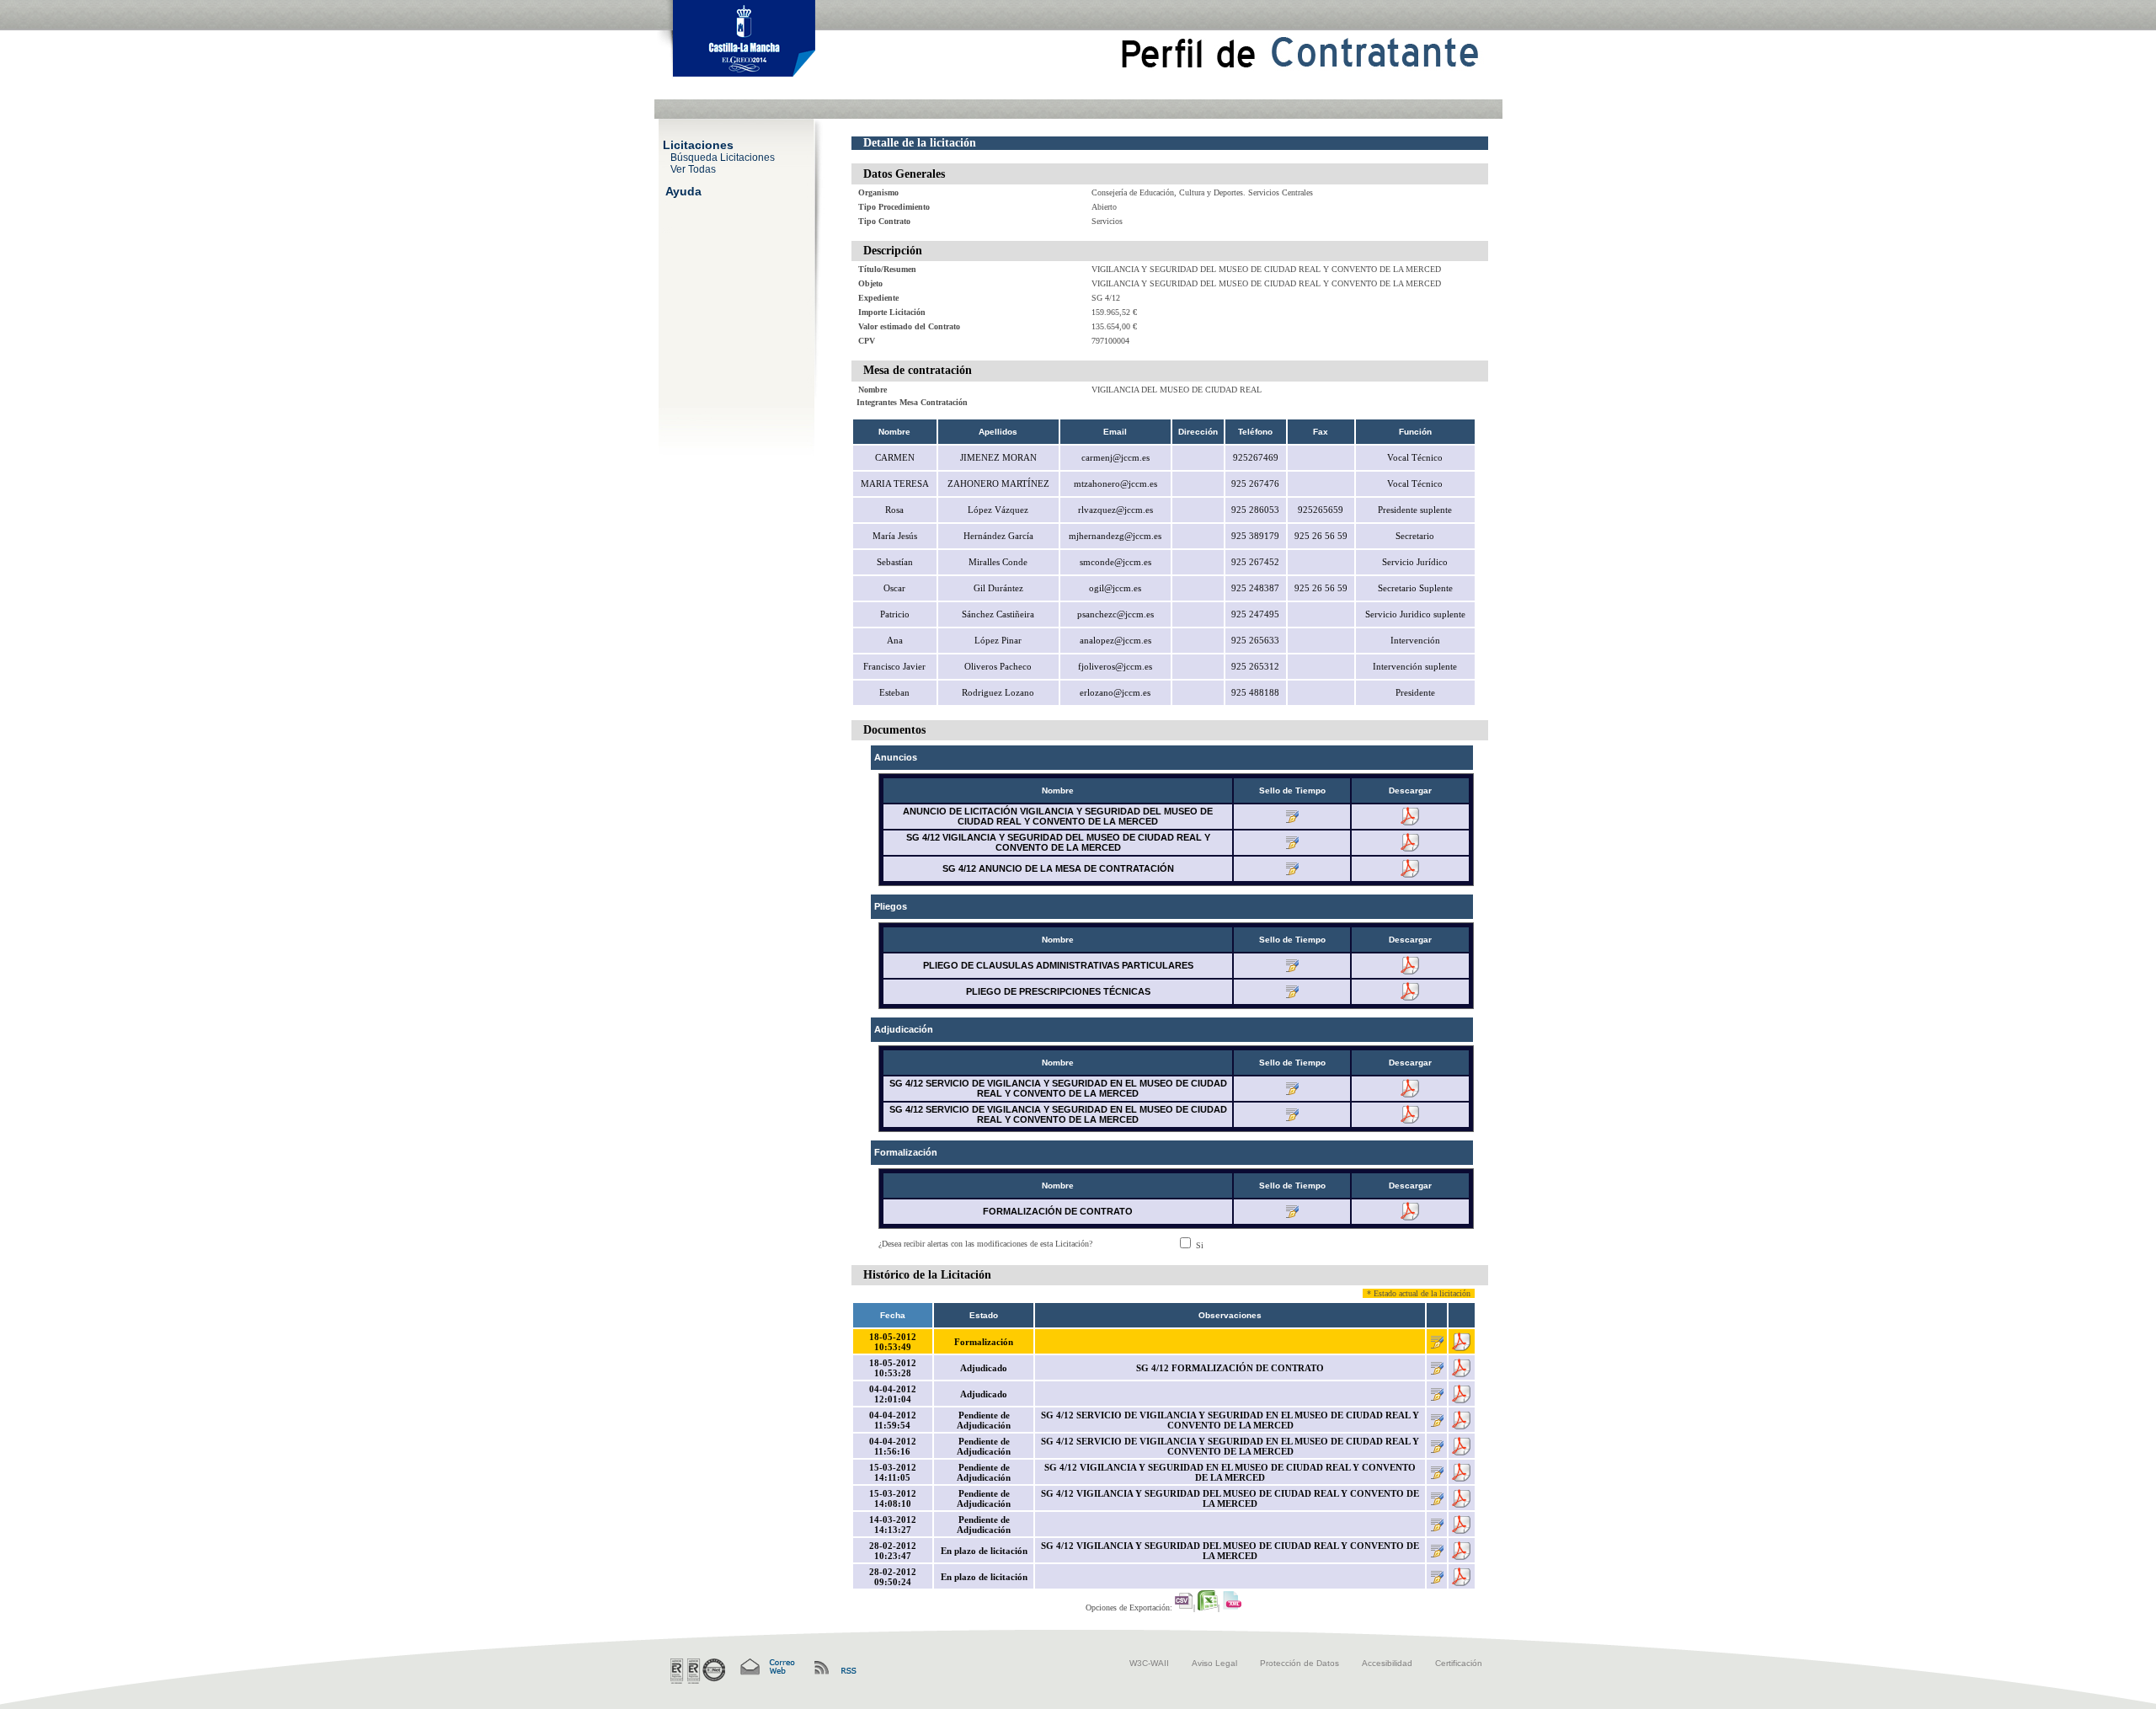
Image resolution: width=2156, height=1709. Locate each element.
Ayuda (683, 190)
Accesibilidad (1387, 1663)
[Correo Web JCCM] (766, 1667)
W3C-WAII (1149, 1663)
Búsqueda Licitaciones (723, 157)
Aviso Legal (1214, 1663)
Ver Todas (693, 168)
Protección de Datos (1299, 1663)
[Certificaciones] (698, 1671)
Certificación (1459, 1663)
